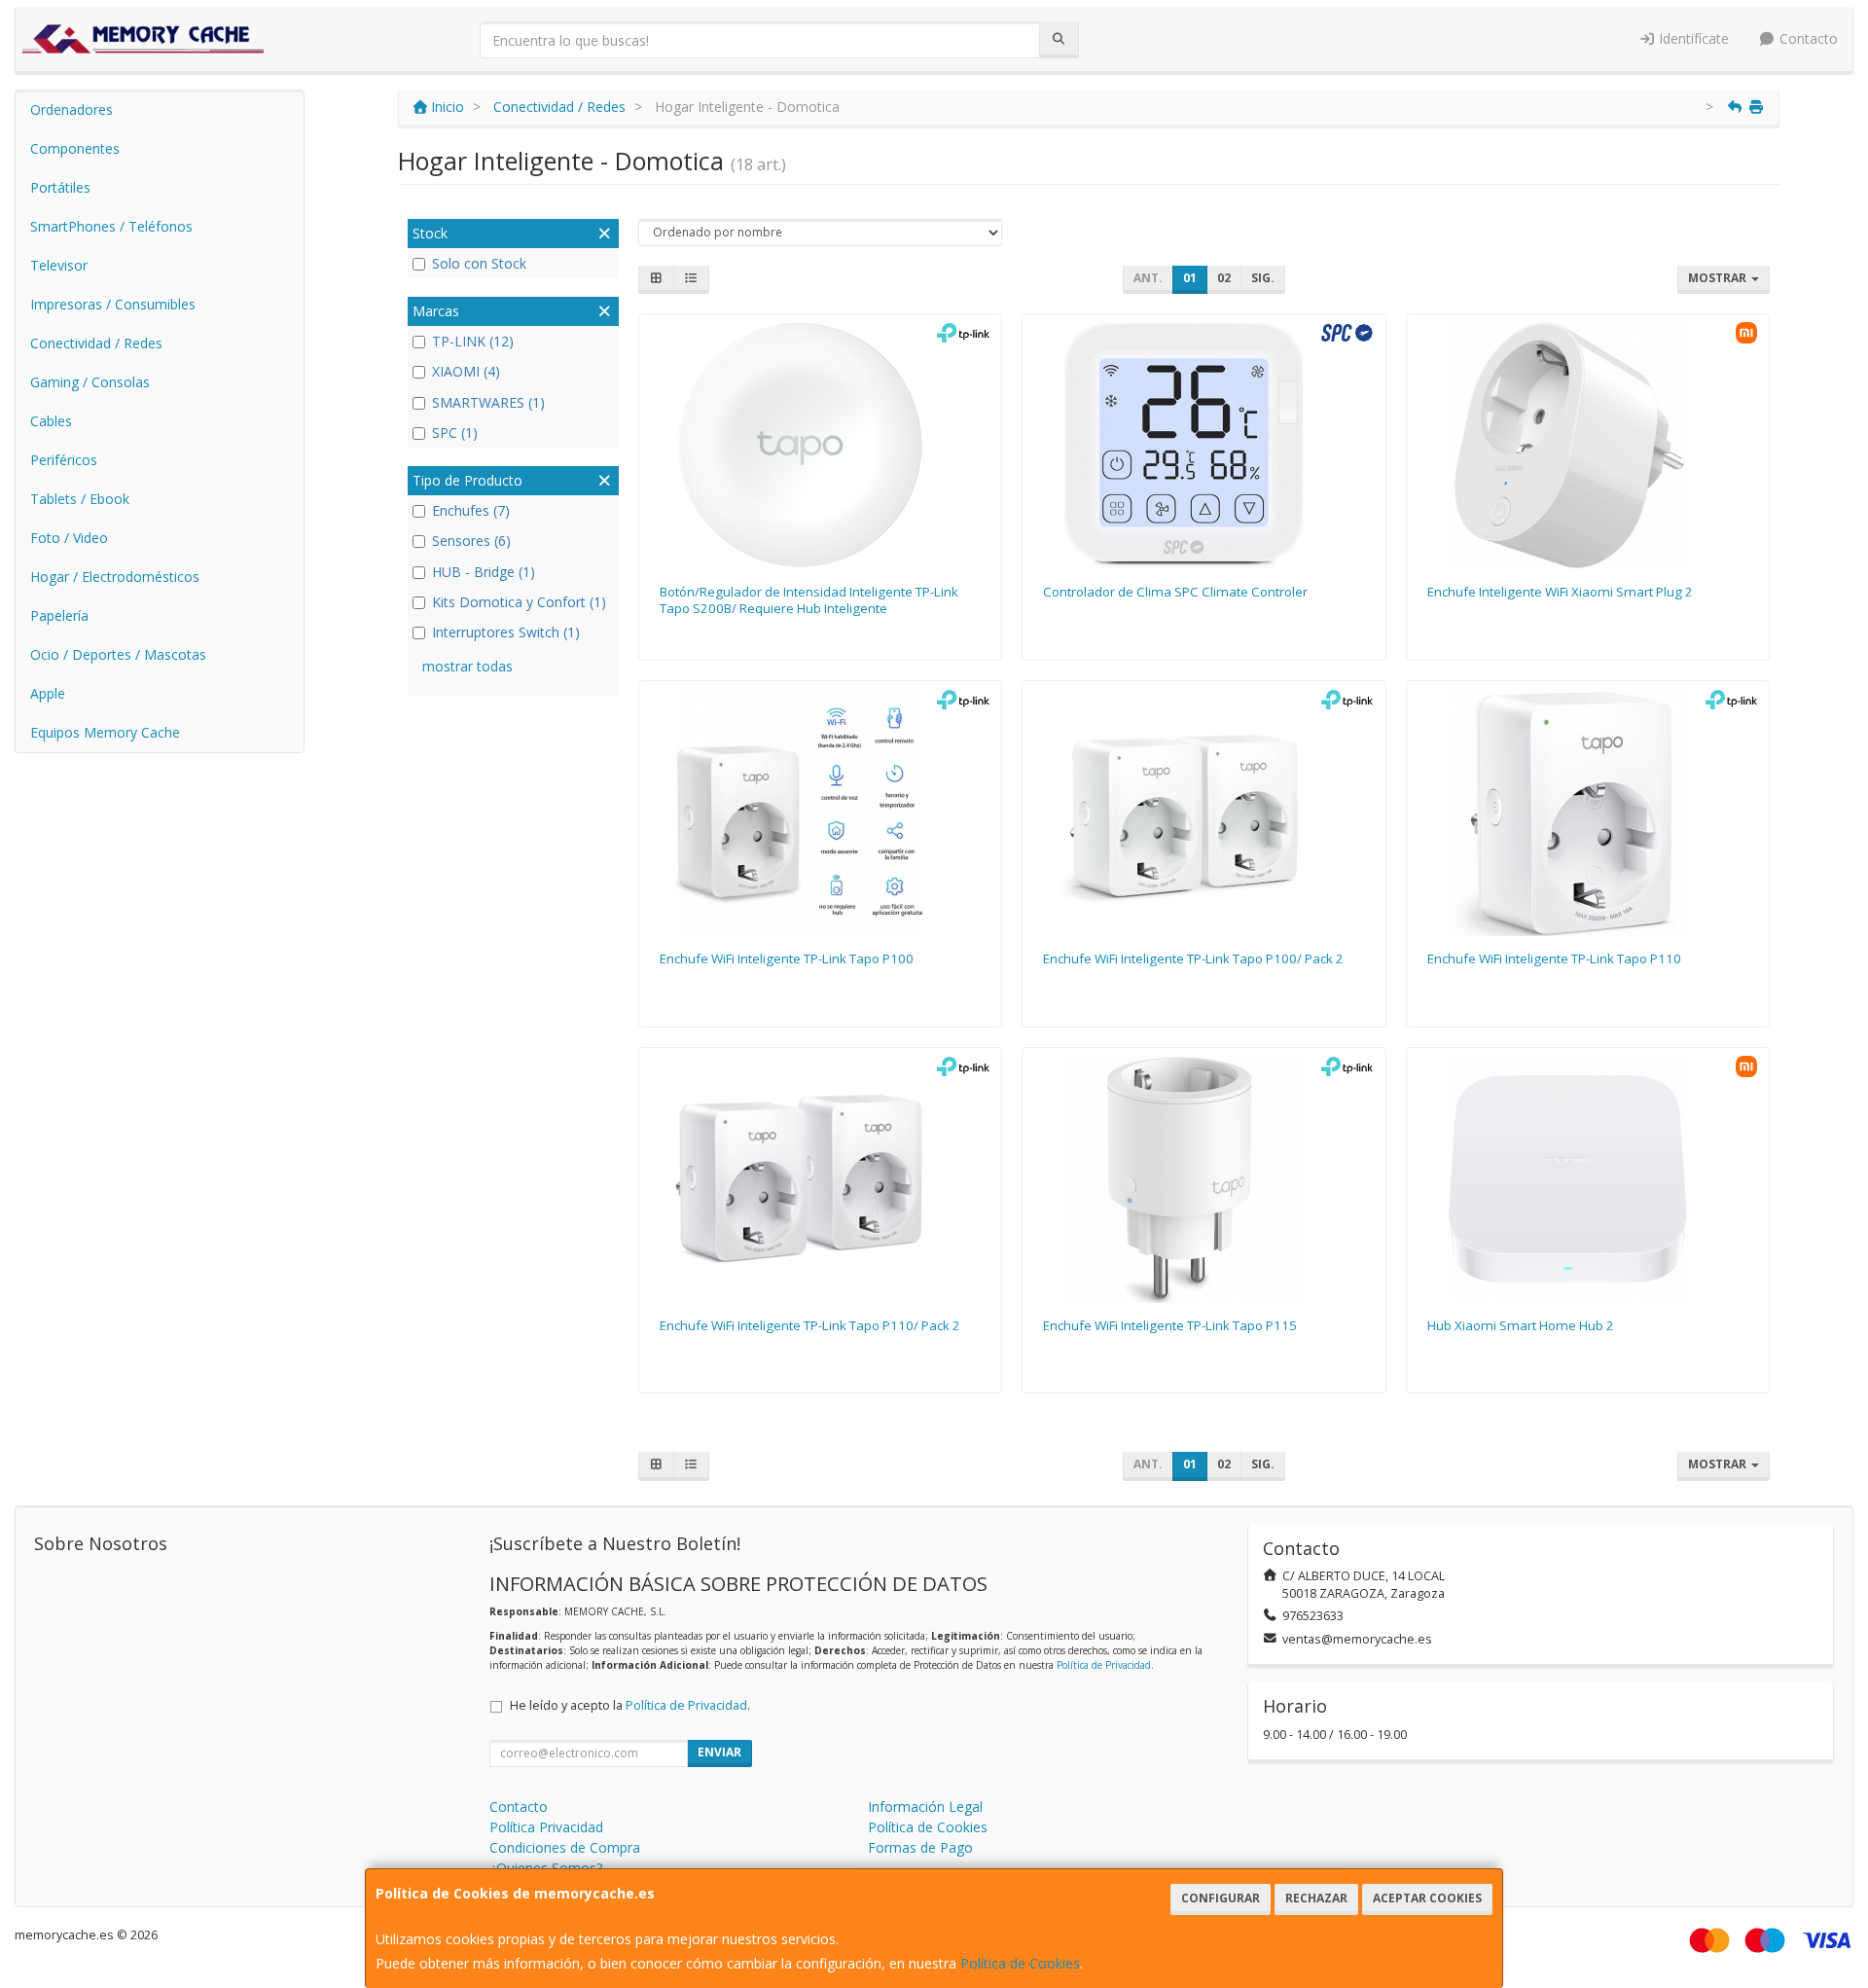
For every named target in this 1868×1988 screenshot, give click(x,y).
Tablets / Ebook (80, 499)
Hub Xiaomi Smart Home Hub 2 (1521, 1325)
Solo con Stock (479, 263)
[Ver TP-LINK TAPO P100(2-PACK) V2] (1204, 812)
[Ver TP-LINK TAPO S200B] (820, 445)
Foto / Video (69, 538)
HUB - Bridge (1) (484, 572)
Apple (48, 693)
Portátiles (60, 187)
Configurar (1221, 1898)
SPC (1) (455, 433)
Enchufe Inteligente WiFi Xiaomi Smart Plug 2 (1560, 592)
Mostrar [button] (1719, 278)
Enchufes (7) (471, 510)
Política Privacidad (546, 1827)
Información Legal (925, 1807)
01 (1190, 278)
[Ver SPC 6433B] (1204, 445)
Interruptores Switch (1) (506, 632)
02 (1224, 278)
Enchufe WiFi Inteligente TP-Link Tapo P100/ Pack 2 (1193, 958)
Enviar (719, 1752)
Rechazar (1316, 1898)
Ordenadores (72, 109)
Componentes (75, 148)
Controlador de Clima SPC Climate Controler (1175, 592)
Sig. (1263, 278)
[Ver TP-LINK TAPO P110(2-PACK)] (820, 1178)
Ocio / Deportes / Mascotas (118, 654)
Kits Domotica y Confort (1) (519, 602)
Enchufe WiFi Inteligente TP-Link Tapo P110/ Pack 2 (810, 1325)
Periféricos (64, 460)
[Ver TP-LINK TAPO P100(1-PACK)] (820, 812)
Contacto (1807, 38)
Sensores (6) (471, 541)
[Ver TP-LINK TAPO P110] (1588, 812)
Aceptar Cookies (1427, 1898)
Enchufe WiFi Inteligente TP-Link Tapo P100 (787, 958)
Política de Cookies (1020, 1963)
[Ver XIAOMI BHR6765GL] (1588, 1178)
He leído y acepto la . (630, 1705)
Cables (51, 421)
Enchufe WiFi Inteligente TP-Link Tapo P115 (1170, 1325)
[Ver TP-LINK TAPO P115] (1204, 1178)
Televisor (59, 265)
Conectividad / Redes (96, 343)
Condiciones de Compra (565, 1847)
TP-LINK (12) (473, 341)
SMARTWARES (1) (488, 402)
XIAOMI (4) (466, 371)
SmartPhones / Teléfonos (111, 226)
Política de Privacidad (1104, 1665)
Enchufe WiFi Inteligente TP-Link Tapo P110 (1554, 958)
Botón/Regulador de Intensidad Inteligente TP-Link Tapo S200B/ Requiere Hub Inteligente (809, 600)
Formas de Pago (920, 1847)
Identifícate (1692, 38)
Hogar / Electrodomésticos (115, 577)
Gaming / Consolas (90, 382)
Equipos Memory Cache (105, 732)
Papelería (59, 615)
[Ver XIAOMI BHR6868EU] (1588, 445)
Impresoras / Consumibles (113, 304)
